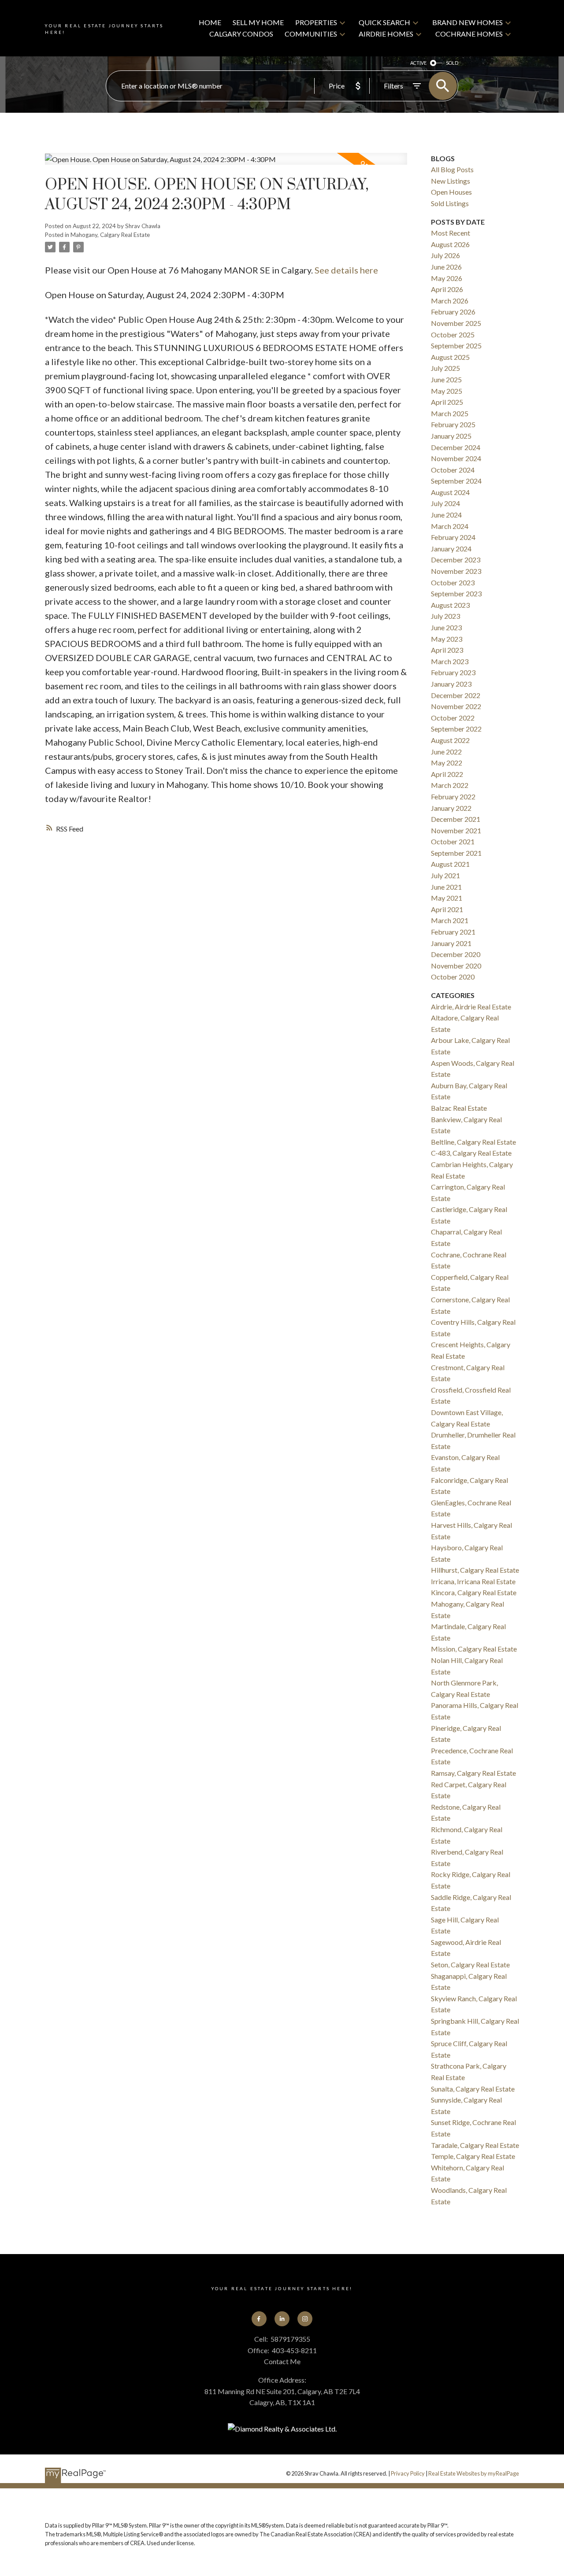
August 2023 (450, 605)
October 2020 (453, 977)
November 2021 (456, 830)
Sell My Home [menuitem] (258, 22)
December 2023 (456, 560)
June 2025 (446, 379)
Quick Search (384, 22)
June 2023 (446, 627)
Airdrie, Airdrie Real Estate (471, 1007)
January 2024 (451, 549)
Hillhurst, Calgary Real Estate (475, 1570)
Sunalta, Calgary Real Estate (473, 2089)
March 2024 (450, 526)
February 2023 (453, 672)
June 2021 (446, 887)
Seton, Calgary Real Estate (470, 1964)
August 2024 (450, 492)
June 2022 (446, 752)
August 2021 (450, 864)
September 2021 (456, 853)
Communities (311, 34)
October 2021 (453, 841)
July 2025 (445, 368)
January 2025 (451, 436)
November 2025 (456, 323)
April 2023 (447, 650)
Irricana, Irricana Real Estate (473, 1581)
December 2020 (456, 954)
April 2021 (447, 909)
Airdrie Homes (386, 34)
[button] (259, 2319)
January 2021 (451, 943)
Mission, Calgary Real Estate (474, 1649)
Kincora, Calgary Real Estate (474, 1592)
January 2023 (451, 684)
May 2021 (447, 898)
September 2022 (456, 729)
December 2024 (456, 447)
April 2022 (447, 774)
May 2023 (447, 639)
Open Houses (451, 192)
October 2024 (453, 470)
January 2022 (451, 808)
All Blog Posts (452, 169)
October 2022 (453, 718)
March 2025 (450, 413)
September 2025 (456, 346)
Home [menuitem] (210, 22)
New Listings (451, 181)
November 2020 (456, 966)
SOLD (452, 63)
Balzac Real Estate (459, 1108)
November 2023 (456, 571)
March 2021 (450, 920)
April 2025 (447, 402)
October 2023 (453, 582)
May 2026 (447, 278)
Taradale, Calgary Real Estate (475, 2145)
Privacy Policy (408, 2473)
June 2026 (446, 267)
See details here (346, 270)
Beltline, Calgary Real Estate (473, 1142)
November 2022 (456, 706)
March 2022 (450, 785)
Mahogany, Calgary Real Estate (110, 235)
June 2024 (446, 515)
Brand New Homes (468, 22)
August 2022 (450, 740)
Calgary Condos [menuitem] (241, 34)
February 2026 (453, 312)
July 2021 (445, 875)
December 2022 (456, 695)
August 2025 (450, 357)
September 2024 (456, 481)
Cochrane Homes (469, 34)
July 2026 (445, 255)
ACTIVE (418, 63)
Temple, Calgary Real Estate (473, 2156)
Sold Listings (450, 203)
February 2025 (453, 424)
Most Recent (451, 233)
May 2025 (447, 391)
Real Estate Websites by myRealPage (474, 2473)
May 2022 (447, 763)
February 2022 (453, 796)
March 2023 (450, 661)
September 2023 (456, 593)
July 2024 (445, 503)
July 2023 (445, 616)
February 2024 (453, 537)
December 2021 (456, 819)
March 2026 (450, 301)
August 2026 (450, 244)
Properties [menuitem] (316, 22)
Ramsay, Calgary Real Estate (473, 1773)
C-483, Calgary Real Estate (471, 1153)
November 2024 (456, 458)
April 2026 (447, 289)
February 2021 (453, 932)
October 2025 (453, 334)
